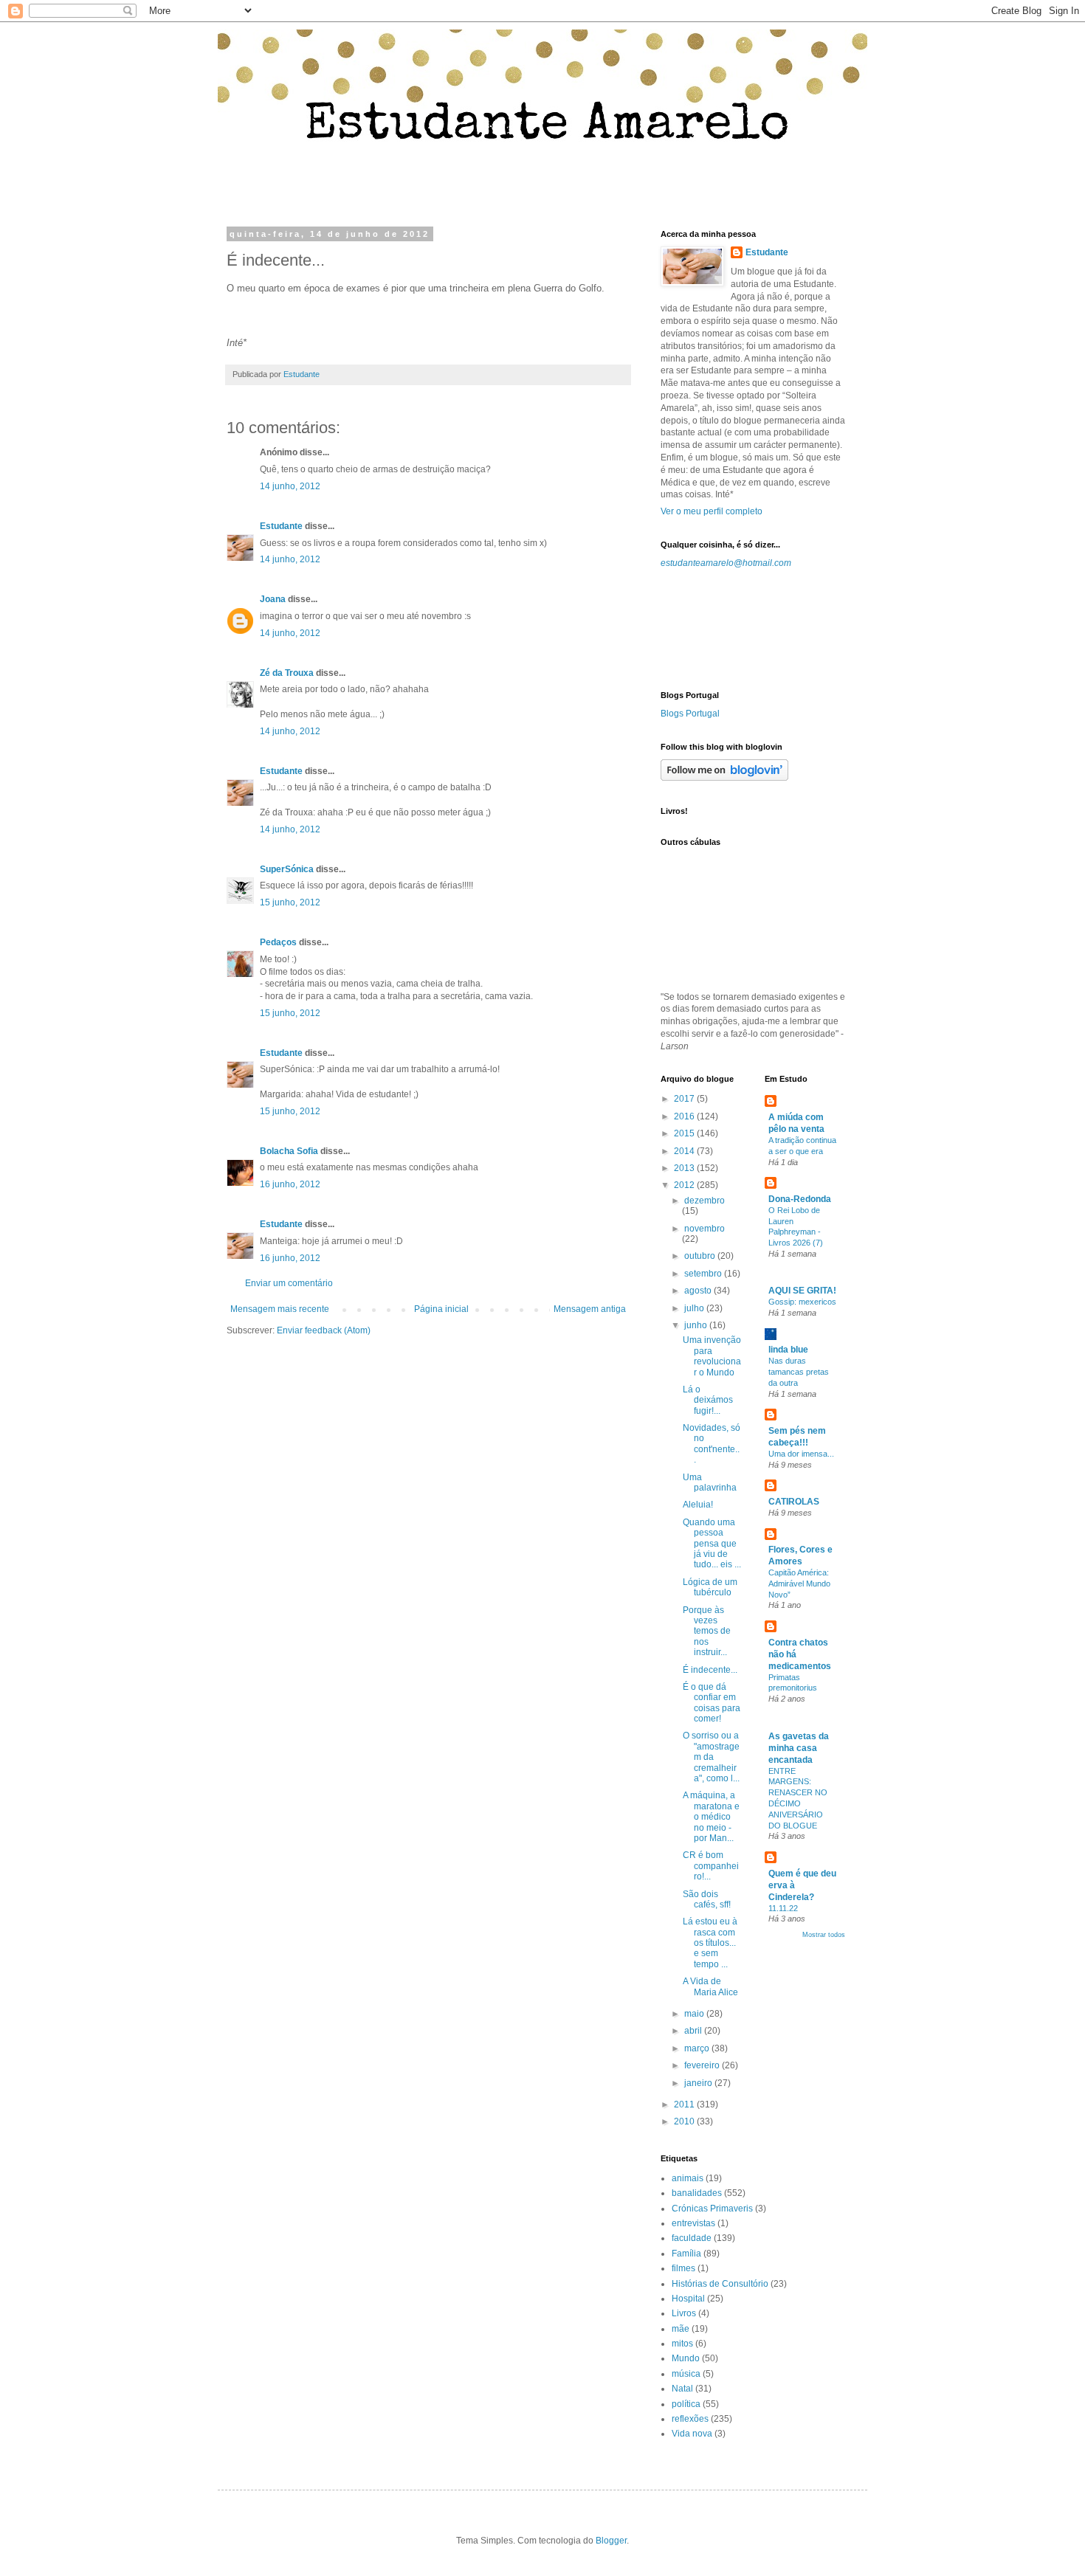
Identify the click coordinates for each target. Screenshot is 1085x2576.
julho (695, 1308)
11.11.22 (783, 1908)
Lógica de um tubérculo (710, 1587)
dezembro (705, 1201)
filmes (683, 2268)
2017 (685, 1099)
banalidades (697, 2193)
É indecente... (710, 1670)
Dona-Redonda (800, 1199)
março (698, 2048)
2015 (685, 1133)
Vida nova (692, 2434)
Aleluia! (698, 1505)
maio (695, 2014)
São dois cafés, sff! (707, 1899)
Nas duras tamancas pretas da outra (799, 1372)
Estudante (281, 526)
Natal (682, 2389)
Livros (684, 2313)
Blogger (611, 2541)
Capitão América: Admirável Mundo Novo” (799, 1584)
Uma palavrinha (710, 1482)
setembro (704, 1274)
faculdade (692, 2238)
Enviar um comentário (289, 1283)
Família (686, 2254)
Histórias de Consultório (720, 2284)
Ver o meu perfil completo (712, 511)
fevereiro (703, 2065)
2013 (685, 1168)
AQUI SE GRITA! (802, 1291)
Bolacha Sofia (289, 1151)
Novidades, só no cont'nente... (712, 1444)
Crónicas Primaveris (712, 2209)
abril (694, 2031)
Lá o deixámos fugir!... (708, 1400)
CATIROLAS (794, 1502)
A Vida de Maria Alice (710, 1986)
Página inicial (441, 1309)
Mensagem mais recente (280, 1309)
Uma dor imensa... (801, 1454)
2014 (685, 1151)
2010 (685, 2121)
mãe (681, 2329)
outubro (701, 1256)
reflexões (690, 2419)
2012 (685, 1185)
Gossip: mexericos (802, 1302)
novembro (705, 1229)
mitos (682, 2344)
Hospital (688, 2299)
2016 (685, 1116)
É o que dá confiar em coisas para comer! (712, 1703)
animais (688, 2178)
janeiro (699, 2083)
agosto (699, 1291)
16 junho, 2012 (290, 1184)
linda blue (788, 1350)
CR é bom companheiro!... (711, 1866)
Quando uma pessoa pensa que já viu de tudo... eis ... (712, 1544)
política (686, 2404)
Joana (273, 599)
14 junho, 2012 (290, 486)
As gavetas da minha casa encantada (799, 1748)
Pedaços (278, 942)
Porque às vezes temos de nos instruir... (707, 1631)
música (686, 2374)
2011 (685, 2104)
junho (697, 1325)
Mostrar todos (824, 1935)
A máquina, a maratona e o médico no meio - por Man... (711, 1817)
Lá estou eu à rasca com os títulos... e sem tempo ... (710, 1943)
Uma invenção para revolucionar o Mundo (712, 1356)
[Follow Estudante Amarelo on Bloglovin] (724, 778)
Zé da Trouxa (287, 673)
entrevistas (693, 2223)
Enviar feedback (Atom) (324, 1330)
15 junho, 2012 (290, 902)
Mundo (686, 2358)
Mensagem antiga (590, 1309)
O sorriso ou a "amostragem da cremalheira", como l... (711, 1757)
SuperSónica (287, 869)
